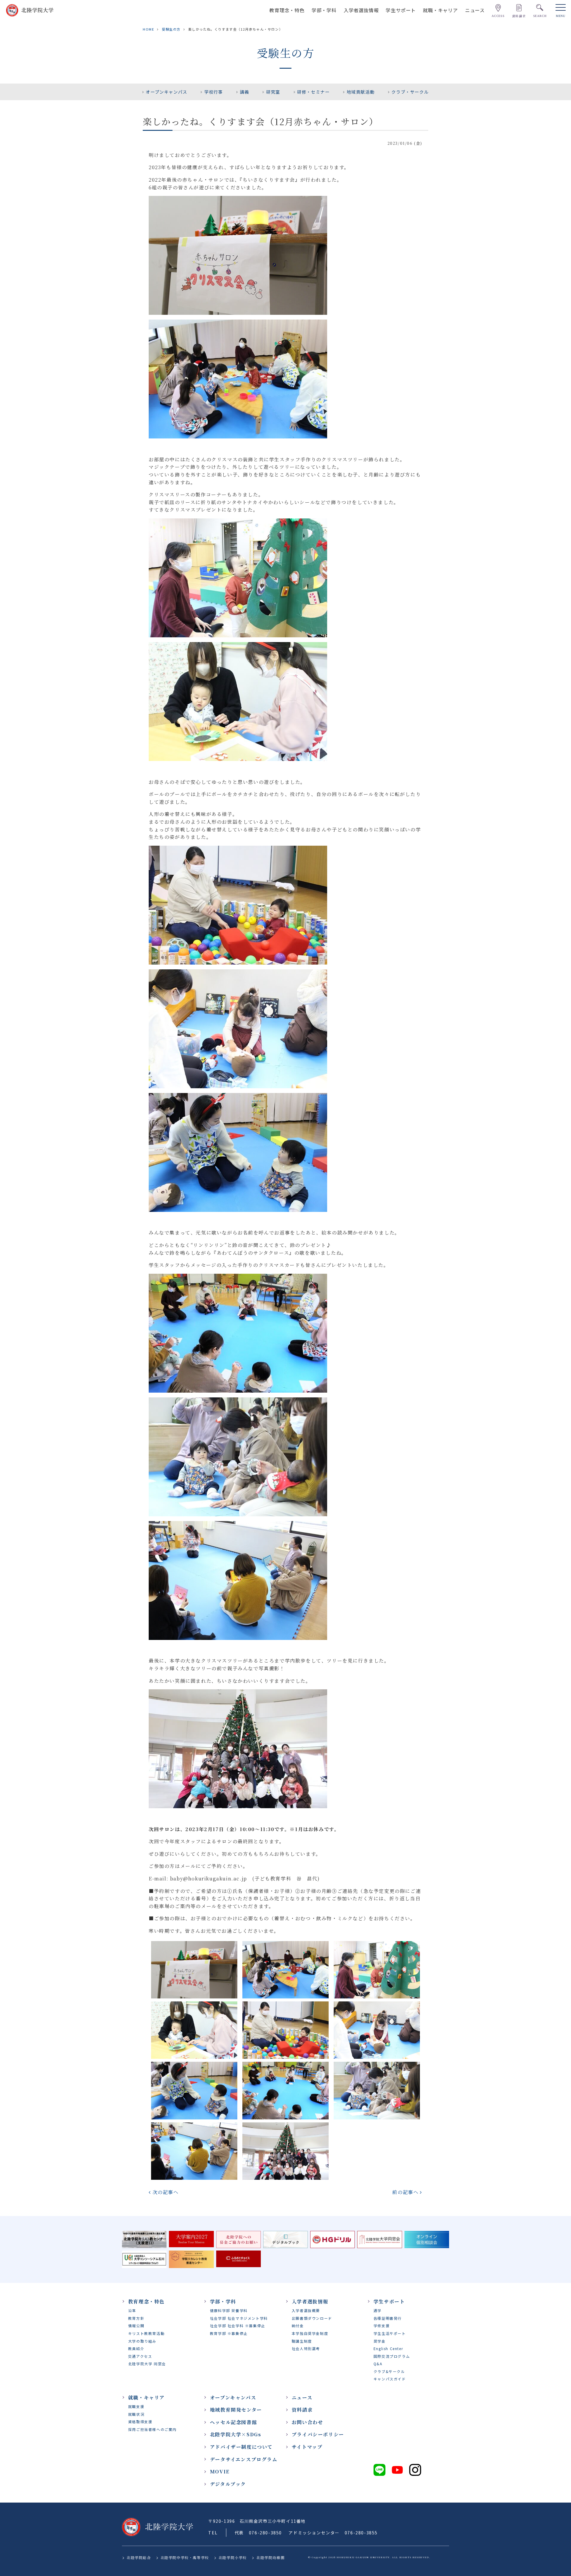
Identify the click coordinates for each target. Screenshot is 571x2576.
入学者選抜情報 (361, 10)
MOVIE (220, 2472)
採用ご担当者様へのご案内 (152, 2429)
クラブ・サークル (410, 92)
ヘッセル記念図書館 (233, 2422)
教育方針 (136, 2318)
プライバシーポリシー (318, 2434)
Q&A (378, 2364)
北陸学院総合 (139, 2557)
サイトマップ (307, 2447)
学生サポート (401, 10)
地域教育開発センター (236, 2410)
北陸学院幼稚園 (270, 2557)
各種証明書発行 (388, 2318)
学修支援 (382, 2326)
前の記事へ (405, 2192)
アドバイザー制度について (241, 2447)
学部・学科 (324, 10)
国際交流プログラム (392, 2356)
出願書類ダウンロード (312, 2318)
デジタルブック (228, 2484)
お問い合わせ (308, 2422)
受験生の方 (171, 29)
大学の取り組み (142, 2341)
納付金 (298, 2326)
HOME (148, 29)
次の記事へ (166, 2192)
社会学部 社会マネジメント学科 (239, 2318)
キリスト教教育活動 (146, 2333)
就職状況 (136, 2414)
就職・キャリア (440, 10)
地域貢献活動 (361, 92)
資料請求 (302, 2410)
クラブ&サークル (389, 2371)
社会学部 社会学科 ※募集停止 (238, 2326)
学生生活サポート (390, 2333)
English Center (388, 2348)
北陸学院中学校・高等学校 (185, 2557)
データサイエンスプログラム (244, 2459)
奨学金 (380, 2341)
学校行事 (214, 92)
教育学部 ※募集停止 (229, 2333)
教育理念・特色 (287, 10)
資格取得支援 (140, 2422)
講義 (245, 92)
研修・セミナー (313, 92)
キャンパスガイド (390, 2379)
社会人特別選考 (306, 2348)
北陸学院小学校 (233, 2557)
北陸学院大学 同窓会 (147, 2364)
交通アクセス (140, 2356)
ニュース (475, 10)
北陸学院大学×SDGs (236, 2434)
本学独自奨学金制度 (310, 2333)
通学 (378, 2310)
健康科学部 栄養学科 (229, 2310)
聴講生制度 (302, 2341)
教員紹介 (136, 2348)
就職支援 (136, 2406)
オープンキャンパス (166, 92)
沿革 (132, 2310)
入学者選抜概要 (306, 2310)
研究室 (273, 92)
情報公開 (136, 2326)
